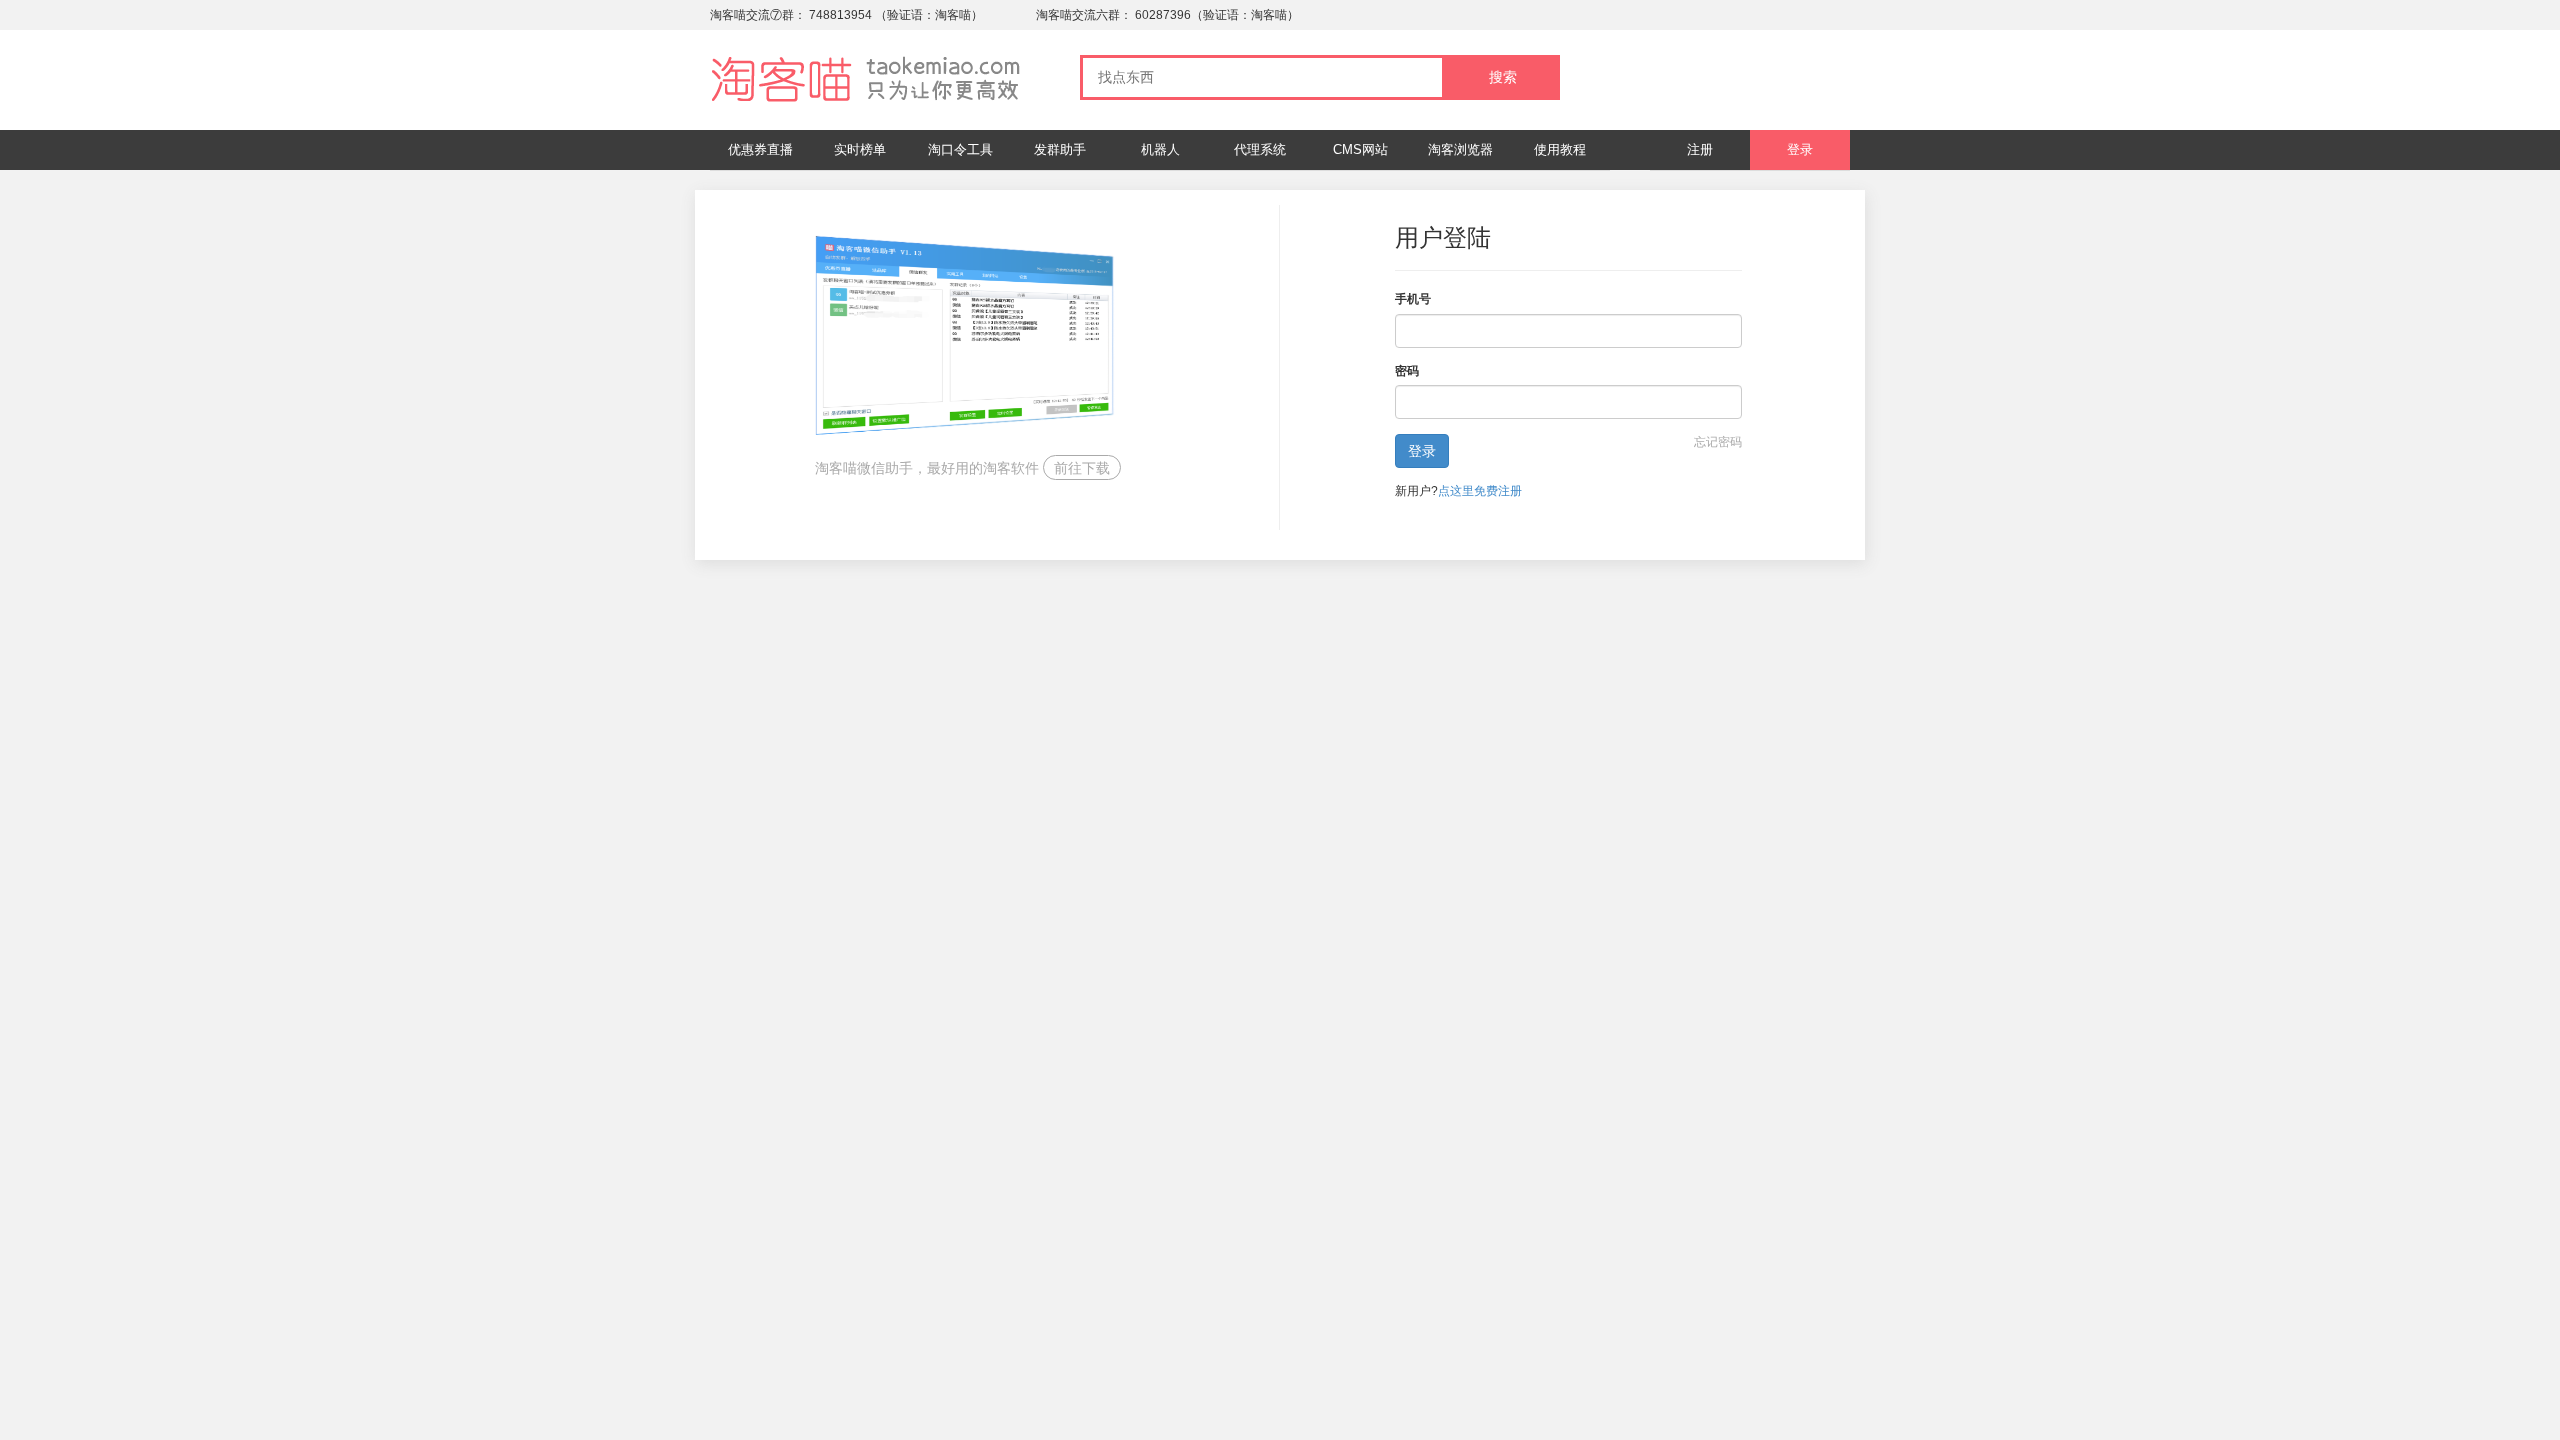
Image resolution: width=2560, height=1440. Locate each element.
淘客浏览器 (1460, 149)
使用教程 (1560, 149)
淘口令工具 (960, 149)
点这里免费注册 (1480, 491)
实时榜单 (860, 149)
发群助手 (1060, 149)
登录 (1800, 149)
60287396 (1163, 15)
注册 (1700, 149)
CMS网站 (1360, 149)
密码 (1407, 371)
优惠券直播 (760, 149)
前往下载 (1082, 468)
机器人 (1160, 149)
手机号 (1413, 299)
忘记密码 (1718, 442)
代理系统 (1260, 149)
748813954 (840, 15)
